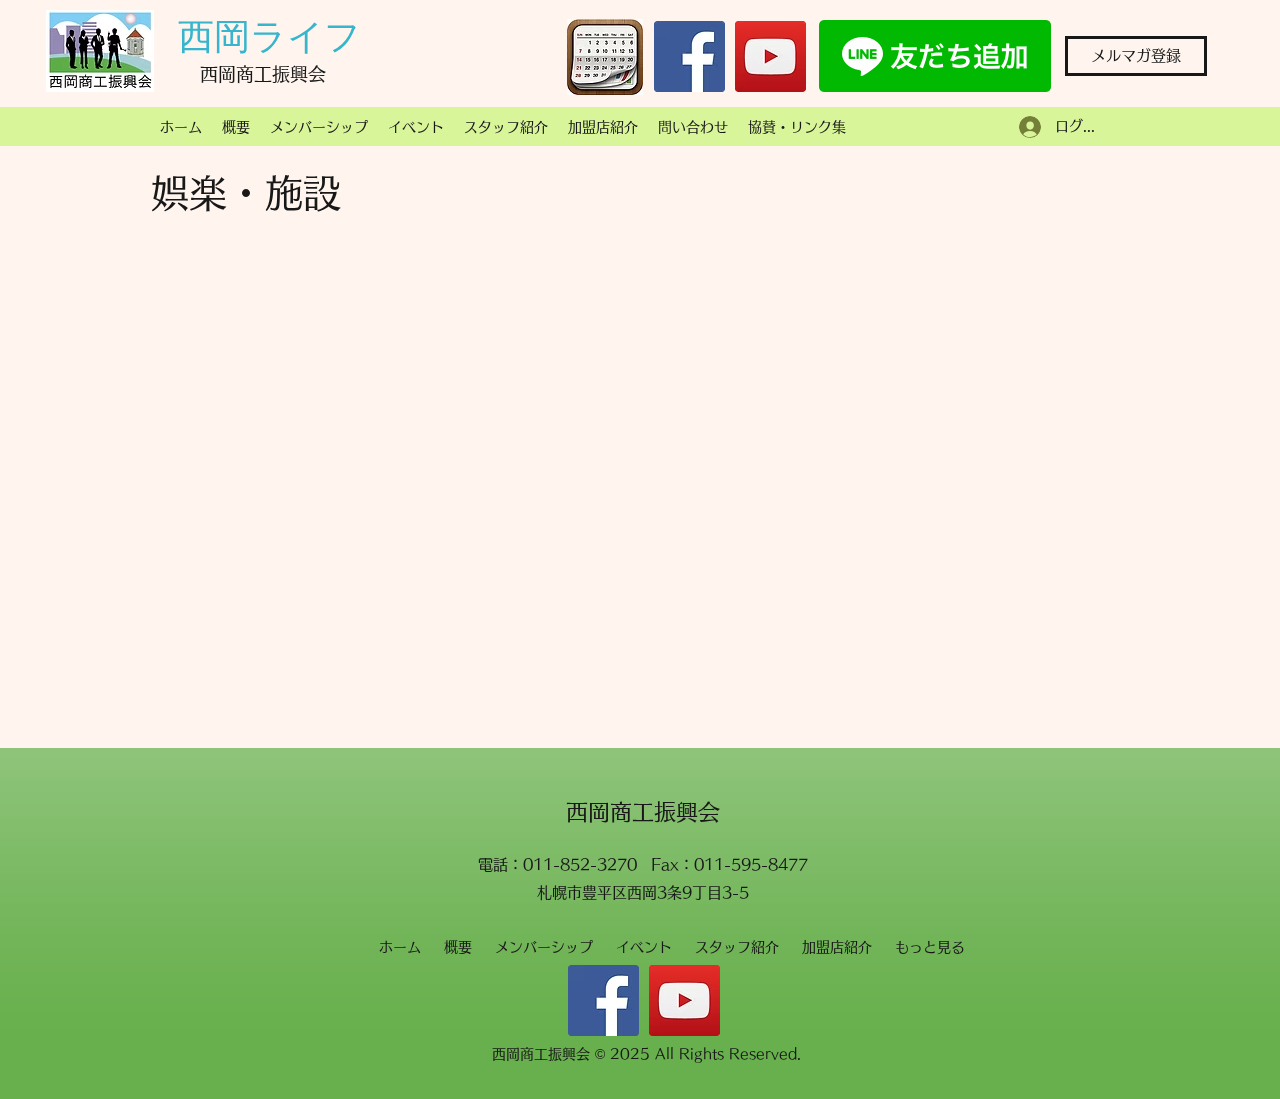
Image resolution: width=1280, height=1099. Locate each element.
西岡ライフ (269, 36)
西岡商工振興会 (643, 812)
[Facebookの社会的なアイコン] (689, 56)
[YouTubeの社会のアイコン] (770, 56)
